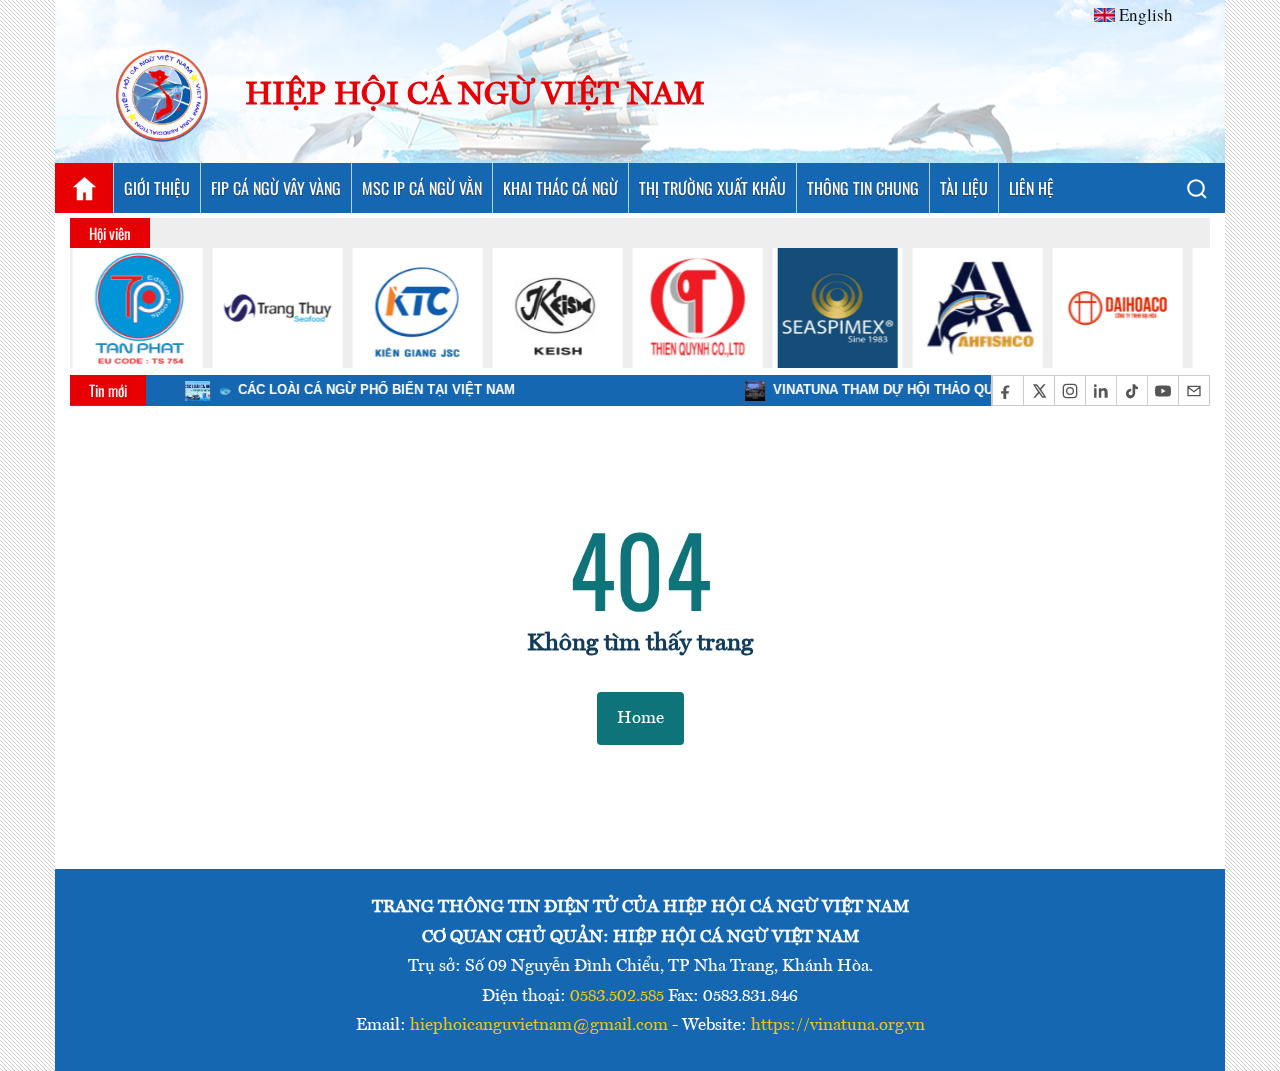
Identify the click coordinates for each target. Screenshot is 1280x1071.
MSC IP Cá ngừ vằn (422, 188)
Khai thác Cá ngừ (560, 188)
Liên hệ (1031, 188)
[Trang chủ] (84, 188)
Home (640, 718)
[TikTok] (1131, 391)
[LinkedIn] (1100, 391)
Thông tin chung (863, 188)
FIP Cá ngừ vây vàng (276, 188)
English (1146, 14)
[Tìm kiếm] (1196, 188)
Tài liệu (964, 188)
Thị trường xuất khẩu (712, 188)
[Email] (1193, 391)
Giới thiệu (157, 188)
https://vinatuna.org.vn (838, 1025)
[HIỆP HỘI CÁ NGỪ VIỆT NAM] (163, 97)
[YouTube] (1162, 391)
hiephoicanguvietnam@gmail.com (539, 1025)
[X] (1038, 391)
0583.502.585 (617, 996)
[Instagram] (1069, 391)
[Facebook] (1007, 391)
